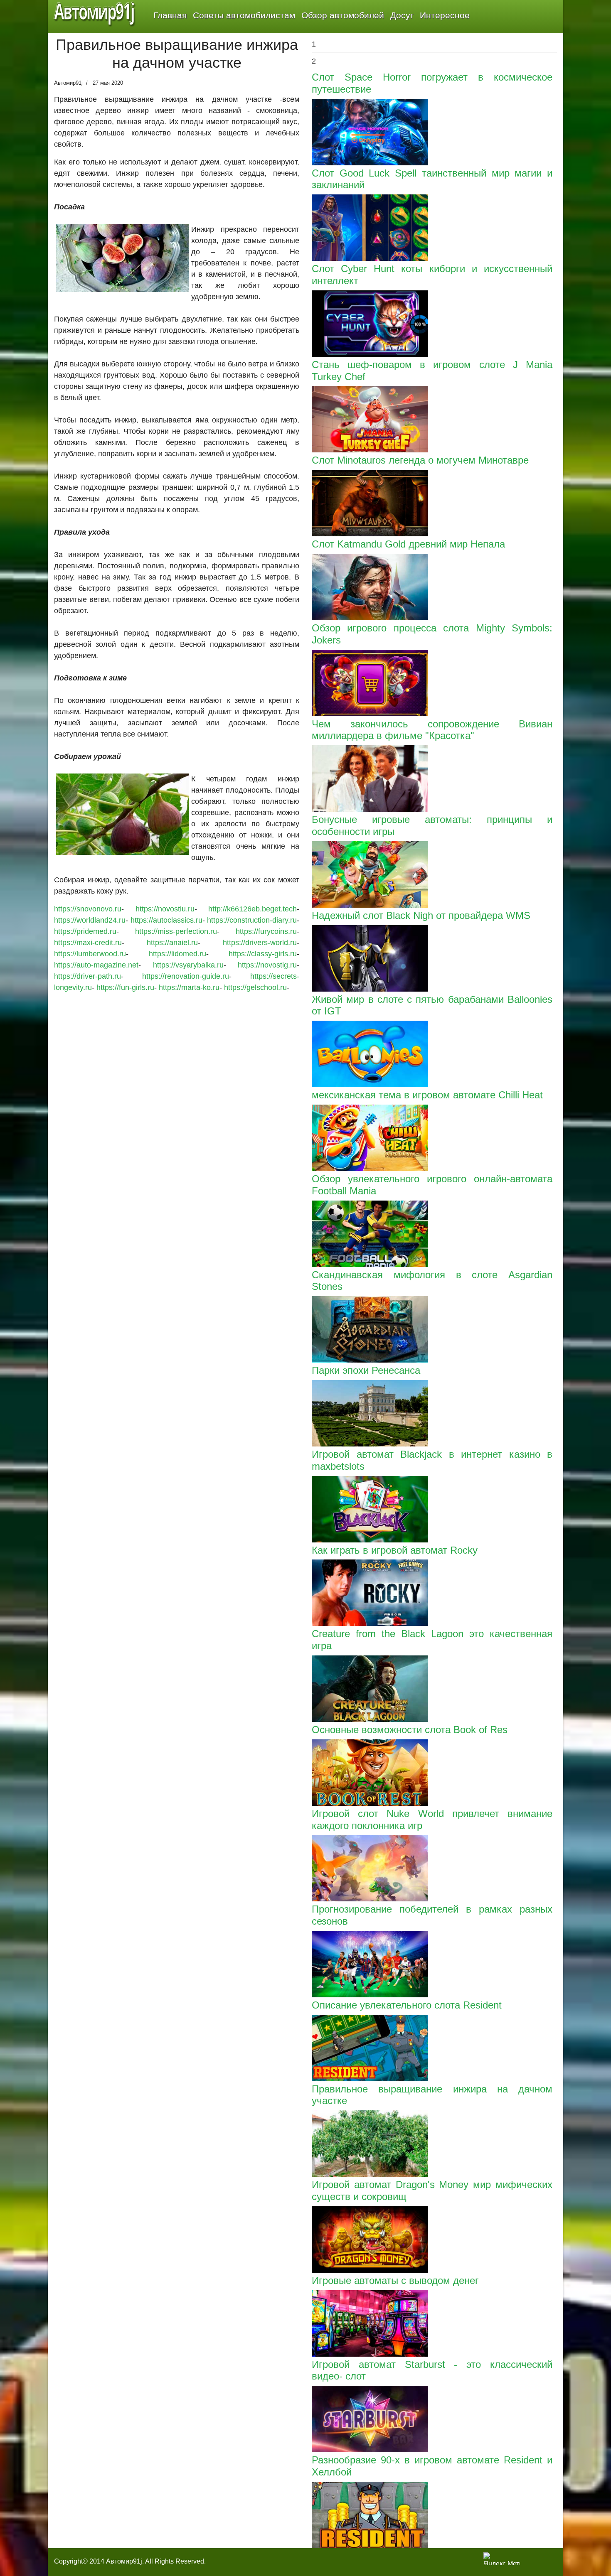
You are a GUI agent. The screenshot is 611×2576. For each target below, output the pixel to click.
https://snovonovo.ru (88, 909)
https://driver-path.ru (87, 976)
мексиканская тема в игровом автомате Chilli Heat (427, 1095)
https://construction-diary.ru (252, 920)
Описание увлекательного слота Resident (407, 2005)
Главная (170, 15)
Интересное (445, 15)
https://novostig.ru (267, 965)
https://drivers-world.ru (260, 943)
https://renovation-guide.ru (186, 976)
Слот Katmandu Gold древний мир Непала (408, 544)
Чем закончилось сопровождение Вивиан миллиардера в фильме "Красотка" (432, 730)
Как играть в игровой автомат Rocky (395, 1550)
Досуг (402, 15)
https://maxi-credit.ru (88, 943)
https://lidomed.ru (177, 954)
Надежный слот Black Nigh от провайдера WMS (421, 915)
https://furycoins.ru (266, 931)
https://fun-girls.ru (125, 987)
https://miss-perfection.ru (176, 931)
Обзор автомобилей (343, 15)
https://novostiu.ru (165, 909)
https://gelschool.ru (255, 987)
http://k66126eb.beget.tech (253, 909)
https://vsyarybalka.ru (188, 965)
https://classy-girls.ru (263, 954)
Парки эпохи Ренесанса (366, 1370)
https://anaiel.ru (172, 943)
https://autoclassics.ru (166, 920)
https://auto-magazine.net (96, 965)
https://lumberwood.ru (90, 954)
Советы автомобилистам (244, 15)
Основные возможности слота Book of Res (410, 1730)
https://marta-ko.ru (189, 987)
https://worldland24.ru (90, 920)
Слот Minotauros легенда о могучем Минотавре (420, 460)
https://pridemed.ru (85, 931)
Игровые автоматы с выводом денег (395, 2280)
